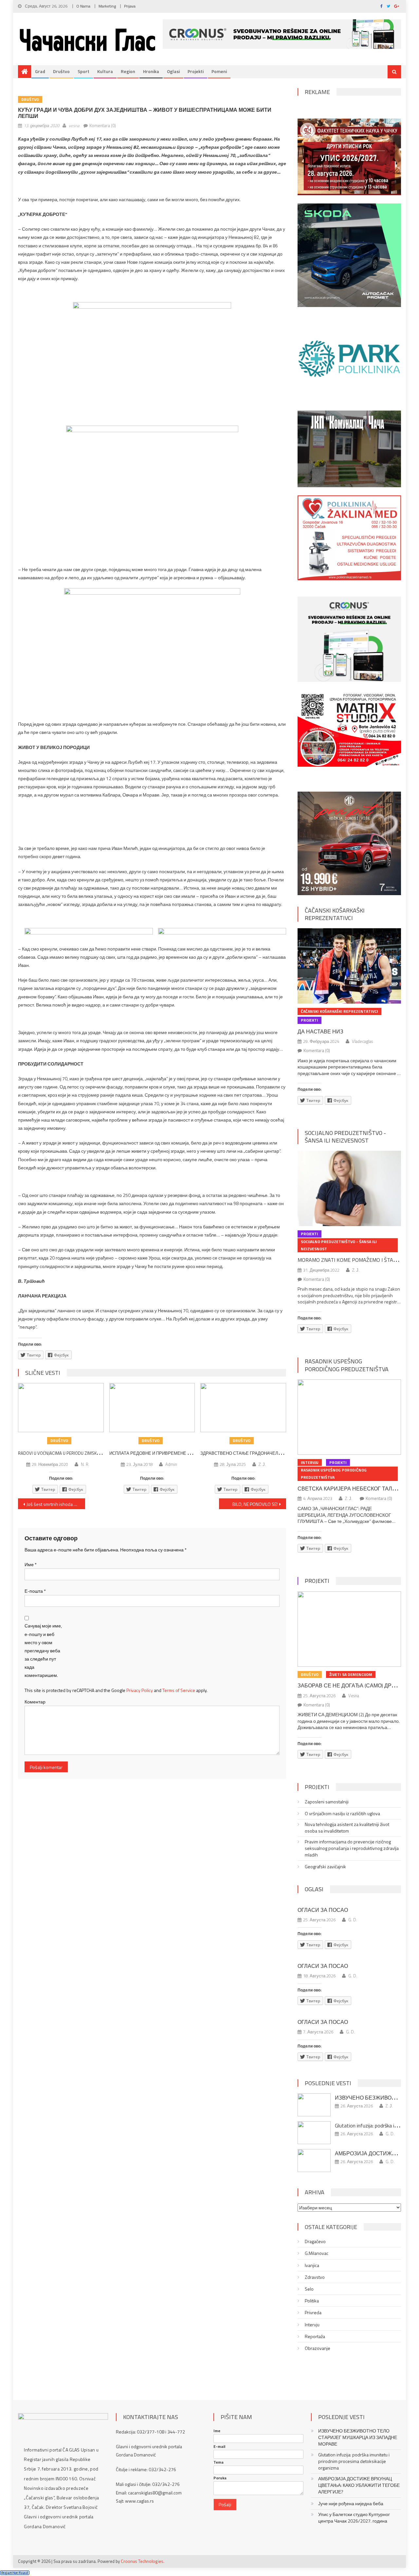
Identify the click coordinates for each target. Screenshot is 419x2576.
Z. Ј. (262, 1464)
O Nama (83, 6)
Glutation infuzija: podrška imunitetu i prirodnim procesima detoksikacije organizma (354, 2461)
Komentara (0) (103, 125)
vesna (74, 125)
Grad (40, 71)
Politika (312, 2301)
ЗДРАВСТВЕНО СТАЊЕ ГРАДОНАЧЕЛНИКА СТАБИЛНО (257, 1453)
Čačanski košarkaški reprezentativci (335, 914)
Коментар (35, 1702)
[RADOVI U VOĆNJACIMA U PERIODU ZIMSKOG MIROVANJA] (61, 1408)
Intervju (310, 1462)
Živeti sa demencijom (351, 1674)
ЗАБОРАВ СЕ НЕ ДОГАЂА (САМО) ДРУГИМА (354, 1685)
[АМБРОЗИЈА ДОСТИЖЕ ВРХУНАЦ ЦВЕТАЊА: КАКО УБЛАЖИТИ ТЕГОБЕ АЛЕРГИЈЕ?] (314, 2161)
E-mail (219, 2447)
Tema (219, 2462)
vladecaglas (362, 1041)
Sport (83, 71)
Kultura (105, 71)
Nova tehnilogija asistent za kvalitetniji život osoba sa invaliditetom (347, 1828)
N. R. (85, 1464)
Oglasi (173, 71)
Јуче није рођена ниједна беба (351, 2504)
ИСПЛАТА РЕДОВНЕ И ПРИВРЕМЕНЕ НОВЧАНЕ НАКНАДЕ (169, 1453)
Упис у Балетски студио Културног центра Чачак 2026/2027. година (354, 2518)
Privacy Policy (140, 1690)
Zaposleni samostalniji (327, 1802)
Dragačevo (315, 2241)
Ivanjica (312, 2265)
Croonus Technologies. (143, 2561)
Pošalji (225, 2504)
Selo (309, 2289)
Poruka (220, 2478)
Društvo (61, 71)
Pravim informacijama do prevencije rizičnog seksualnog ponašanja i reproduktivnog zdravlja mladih (352, 1848)
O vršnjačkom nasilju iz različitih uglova (342, 1814)
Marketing (107, 6)
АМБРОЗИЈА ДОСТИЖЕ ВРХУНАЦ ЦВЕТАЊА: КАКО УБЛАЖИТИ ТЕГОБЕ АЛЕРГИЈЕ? (359, 2485)
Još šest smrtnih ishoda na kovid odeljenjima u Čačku (56, 1504)
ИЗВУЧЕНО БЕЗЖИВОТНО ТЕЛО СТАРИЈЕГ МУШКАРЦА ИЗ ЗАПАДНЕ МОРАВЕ (358, 2437)
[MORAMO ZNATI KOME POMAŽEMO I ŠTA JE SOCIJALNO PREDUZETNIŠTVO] (349, 1188)
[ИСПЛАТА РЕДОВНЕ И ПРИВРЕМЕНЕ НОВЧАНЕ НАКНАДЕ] (152, 1408)
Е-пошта (35, 1591)
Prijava (130, 6)
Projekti (196, 71)
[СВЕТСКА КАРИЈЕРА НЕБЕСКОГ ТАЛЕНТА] (349, 1417)
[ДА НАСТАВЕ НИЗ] (349, 966)
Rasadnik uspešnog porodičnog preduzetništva (347, 1365)
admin (171, 1464)
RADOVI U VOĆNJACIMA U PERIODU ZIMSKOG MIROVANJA (72, 1453)
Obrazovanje (318, 2348)
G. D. (353, 1920)
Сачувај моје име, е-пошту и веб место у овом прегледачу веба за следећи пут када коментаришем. (43, 1650)
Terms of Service (179, 1690)
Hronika (151, 71)
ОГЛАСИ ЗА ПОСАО (323, 1910)
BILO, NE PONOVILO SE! (255, 1504)
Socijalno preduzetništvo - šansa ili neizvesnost (345, 1137)
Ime (217, 2431)
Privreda (313, 2313)
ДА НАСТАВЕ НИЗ (320, 1031)
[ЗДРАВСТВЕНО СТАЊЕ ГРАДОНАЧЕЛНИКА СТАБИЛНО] (243, 1408)
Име (31, 1564)
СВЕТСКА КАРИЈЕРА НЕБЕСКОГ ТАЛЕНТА (352, 1489)
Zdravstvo (315, 2277)
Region (128, 71)
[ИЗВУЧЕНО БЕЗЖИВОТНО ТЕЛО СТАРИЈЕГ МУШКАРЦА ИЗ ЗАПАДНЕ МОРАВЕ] (314, 2105)
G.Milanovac (317, 2253)
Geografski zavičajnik (325, 1867)
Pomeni (219, 71)
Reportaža (315, 2336)
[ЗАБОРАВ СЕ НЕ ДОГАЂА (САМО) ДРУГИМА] (349, 1629)
